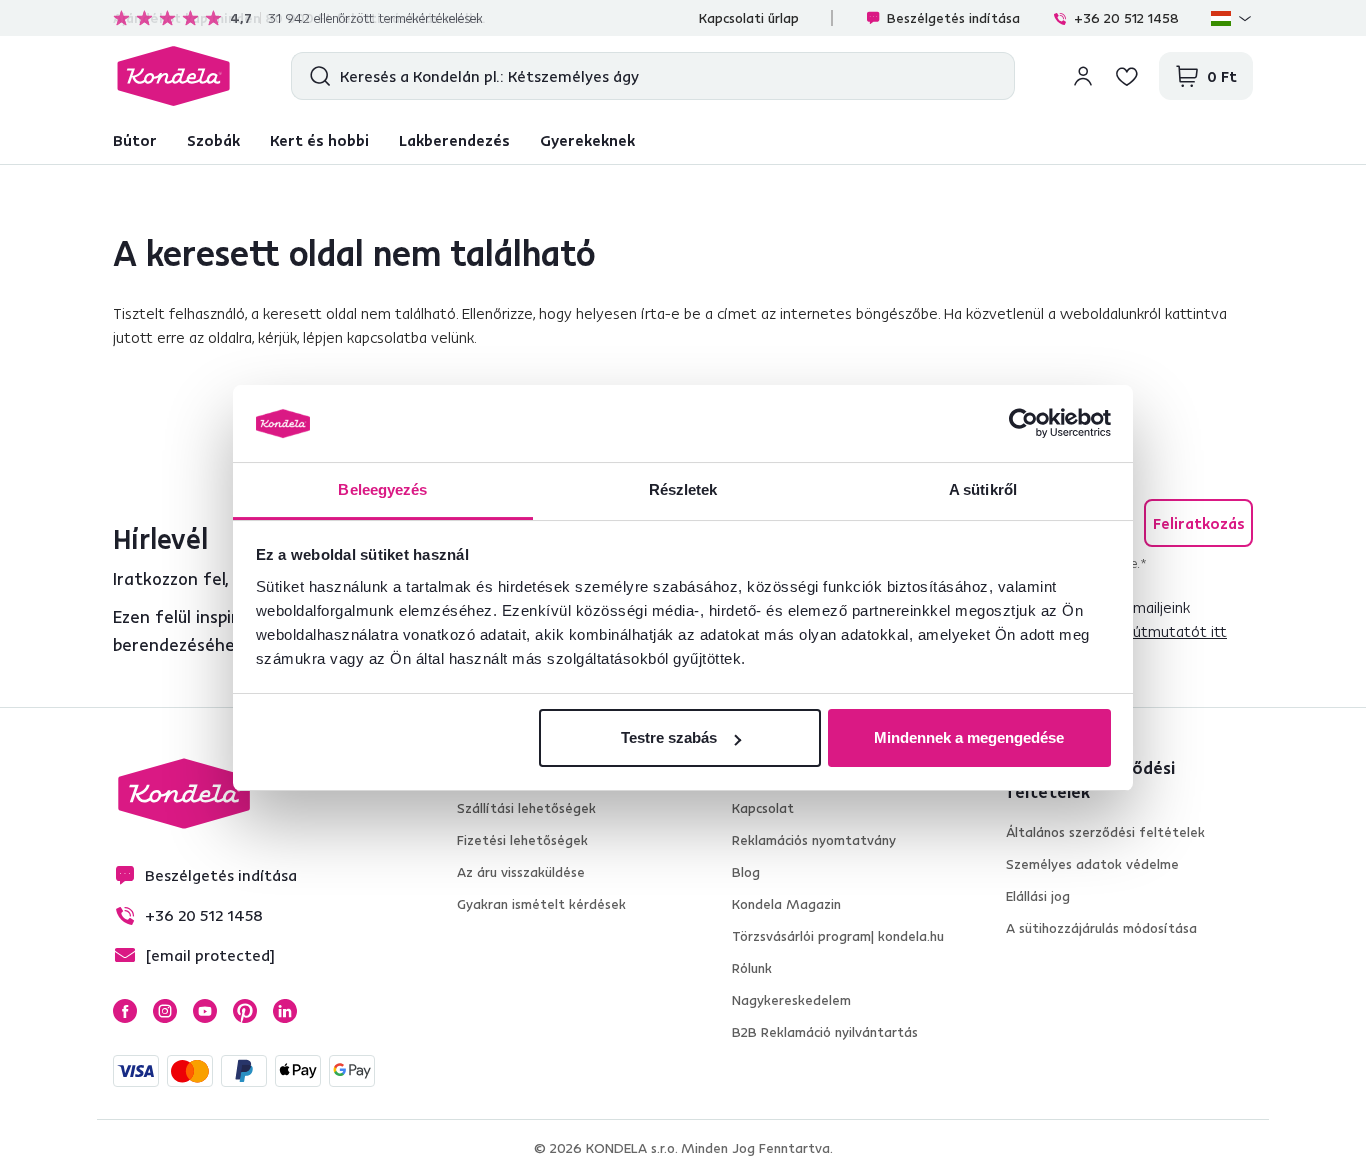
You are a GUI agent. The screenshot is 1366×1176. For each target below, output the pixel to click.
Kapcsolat (763, 808)
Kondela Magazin (786, 904)
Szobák (213, 140)
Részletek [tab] (683, 489)
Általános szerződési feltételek (1105, 832)
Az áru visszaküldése (521, 872)
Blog (746, 872)
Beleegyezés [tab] (382, 489)
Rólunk (752, 968)
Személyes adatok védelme (1092, 864)
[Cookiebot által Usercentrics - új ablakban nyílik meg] (1023, 424)
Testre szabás (669, 737)
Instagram (165, 1011)
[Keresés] (315, 76)
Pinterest (245, 1011)
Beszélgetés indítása (953, 18)
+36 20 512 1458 (1126, 18)
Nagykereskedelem (791, 1000)
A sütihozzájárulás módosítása (1101, 928)
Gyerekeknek (587, 140)
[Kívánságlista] (1127, 76)
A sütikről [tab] (983, 489)
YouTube (205, 1011)
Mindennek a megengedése (969, 737)
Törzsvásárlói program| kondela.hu (838, 936)
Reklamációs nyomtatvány (814, 840)
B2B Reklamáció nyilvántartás (825, 1032)
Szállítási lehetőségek (526, 808)
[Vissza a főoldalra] (173, 76)
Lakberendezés (454, 140)
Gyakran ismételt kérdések (541, 904)
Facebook (125, 1011)
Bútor (135, 140)
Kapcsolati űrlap (749, 18)
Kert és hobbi (319, 140)
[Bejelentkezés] (1083, 76)
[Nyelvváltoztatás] (1232, 18)
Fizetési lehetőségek (522, 840)
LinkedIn (285, 1011)
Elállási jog (1038, 896)
